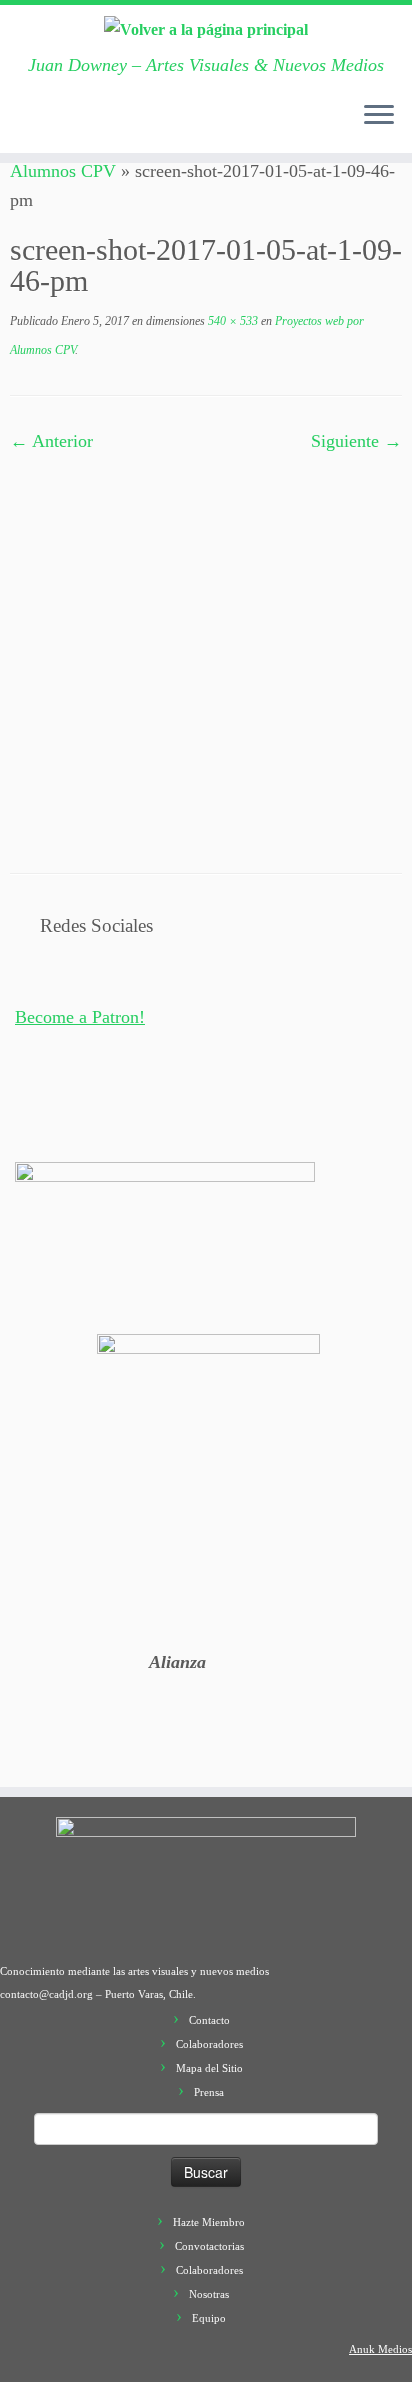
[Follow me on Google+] (103, 126)
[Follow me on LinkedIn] (183, 126)
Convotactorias (209, 2246)
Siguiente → (356, 441)
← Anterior (51, 441)
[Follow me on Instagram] (123, 126)
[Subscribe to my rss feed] (23, 126)
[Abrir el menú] (379, 117)
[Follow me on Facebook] (83, 126)
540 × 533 (231, 321)
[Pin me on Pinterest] (163, 126)
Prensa (209, 2092)
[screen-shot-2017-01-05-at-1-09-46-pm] (206, 647)
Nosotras (209, 2294)
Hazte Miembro (209, 2222)
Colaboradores (209, 2044)
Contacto (209, 2020)
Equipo (209, 2318)
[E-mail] (43, 126)
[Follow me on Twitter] (63, 126)
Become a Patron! (80, 1017)
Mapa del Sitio (209, 2068)
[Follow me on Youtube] (143, 126)
